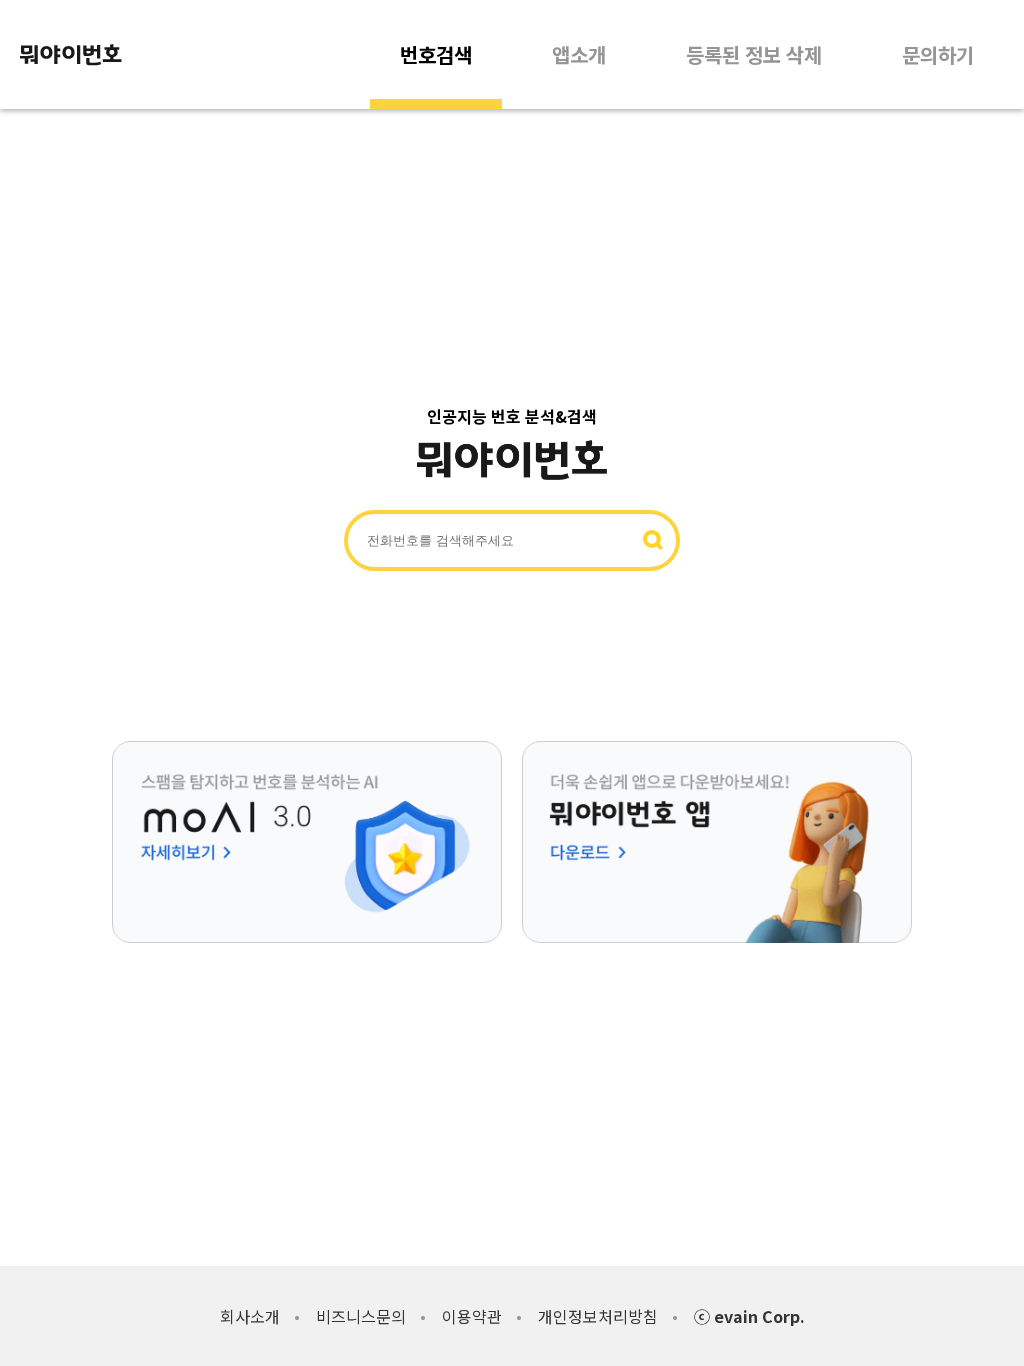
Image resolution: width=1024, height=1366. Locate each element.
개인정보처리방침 (598, 1316)
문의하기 (938, 54)
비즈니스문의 (361, 1316)
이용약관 (472, 1316)
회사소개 (250, 1316)
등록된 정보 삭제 (754, 54)
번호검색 (436, 54)
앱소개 (579, 54)
